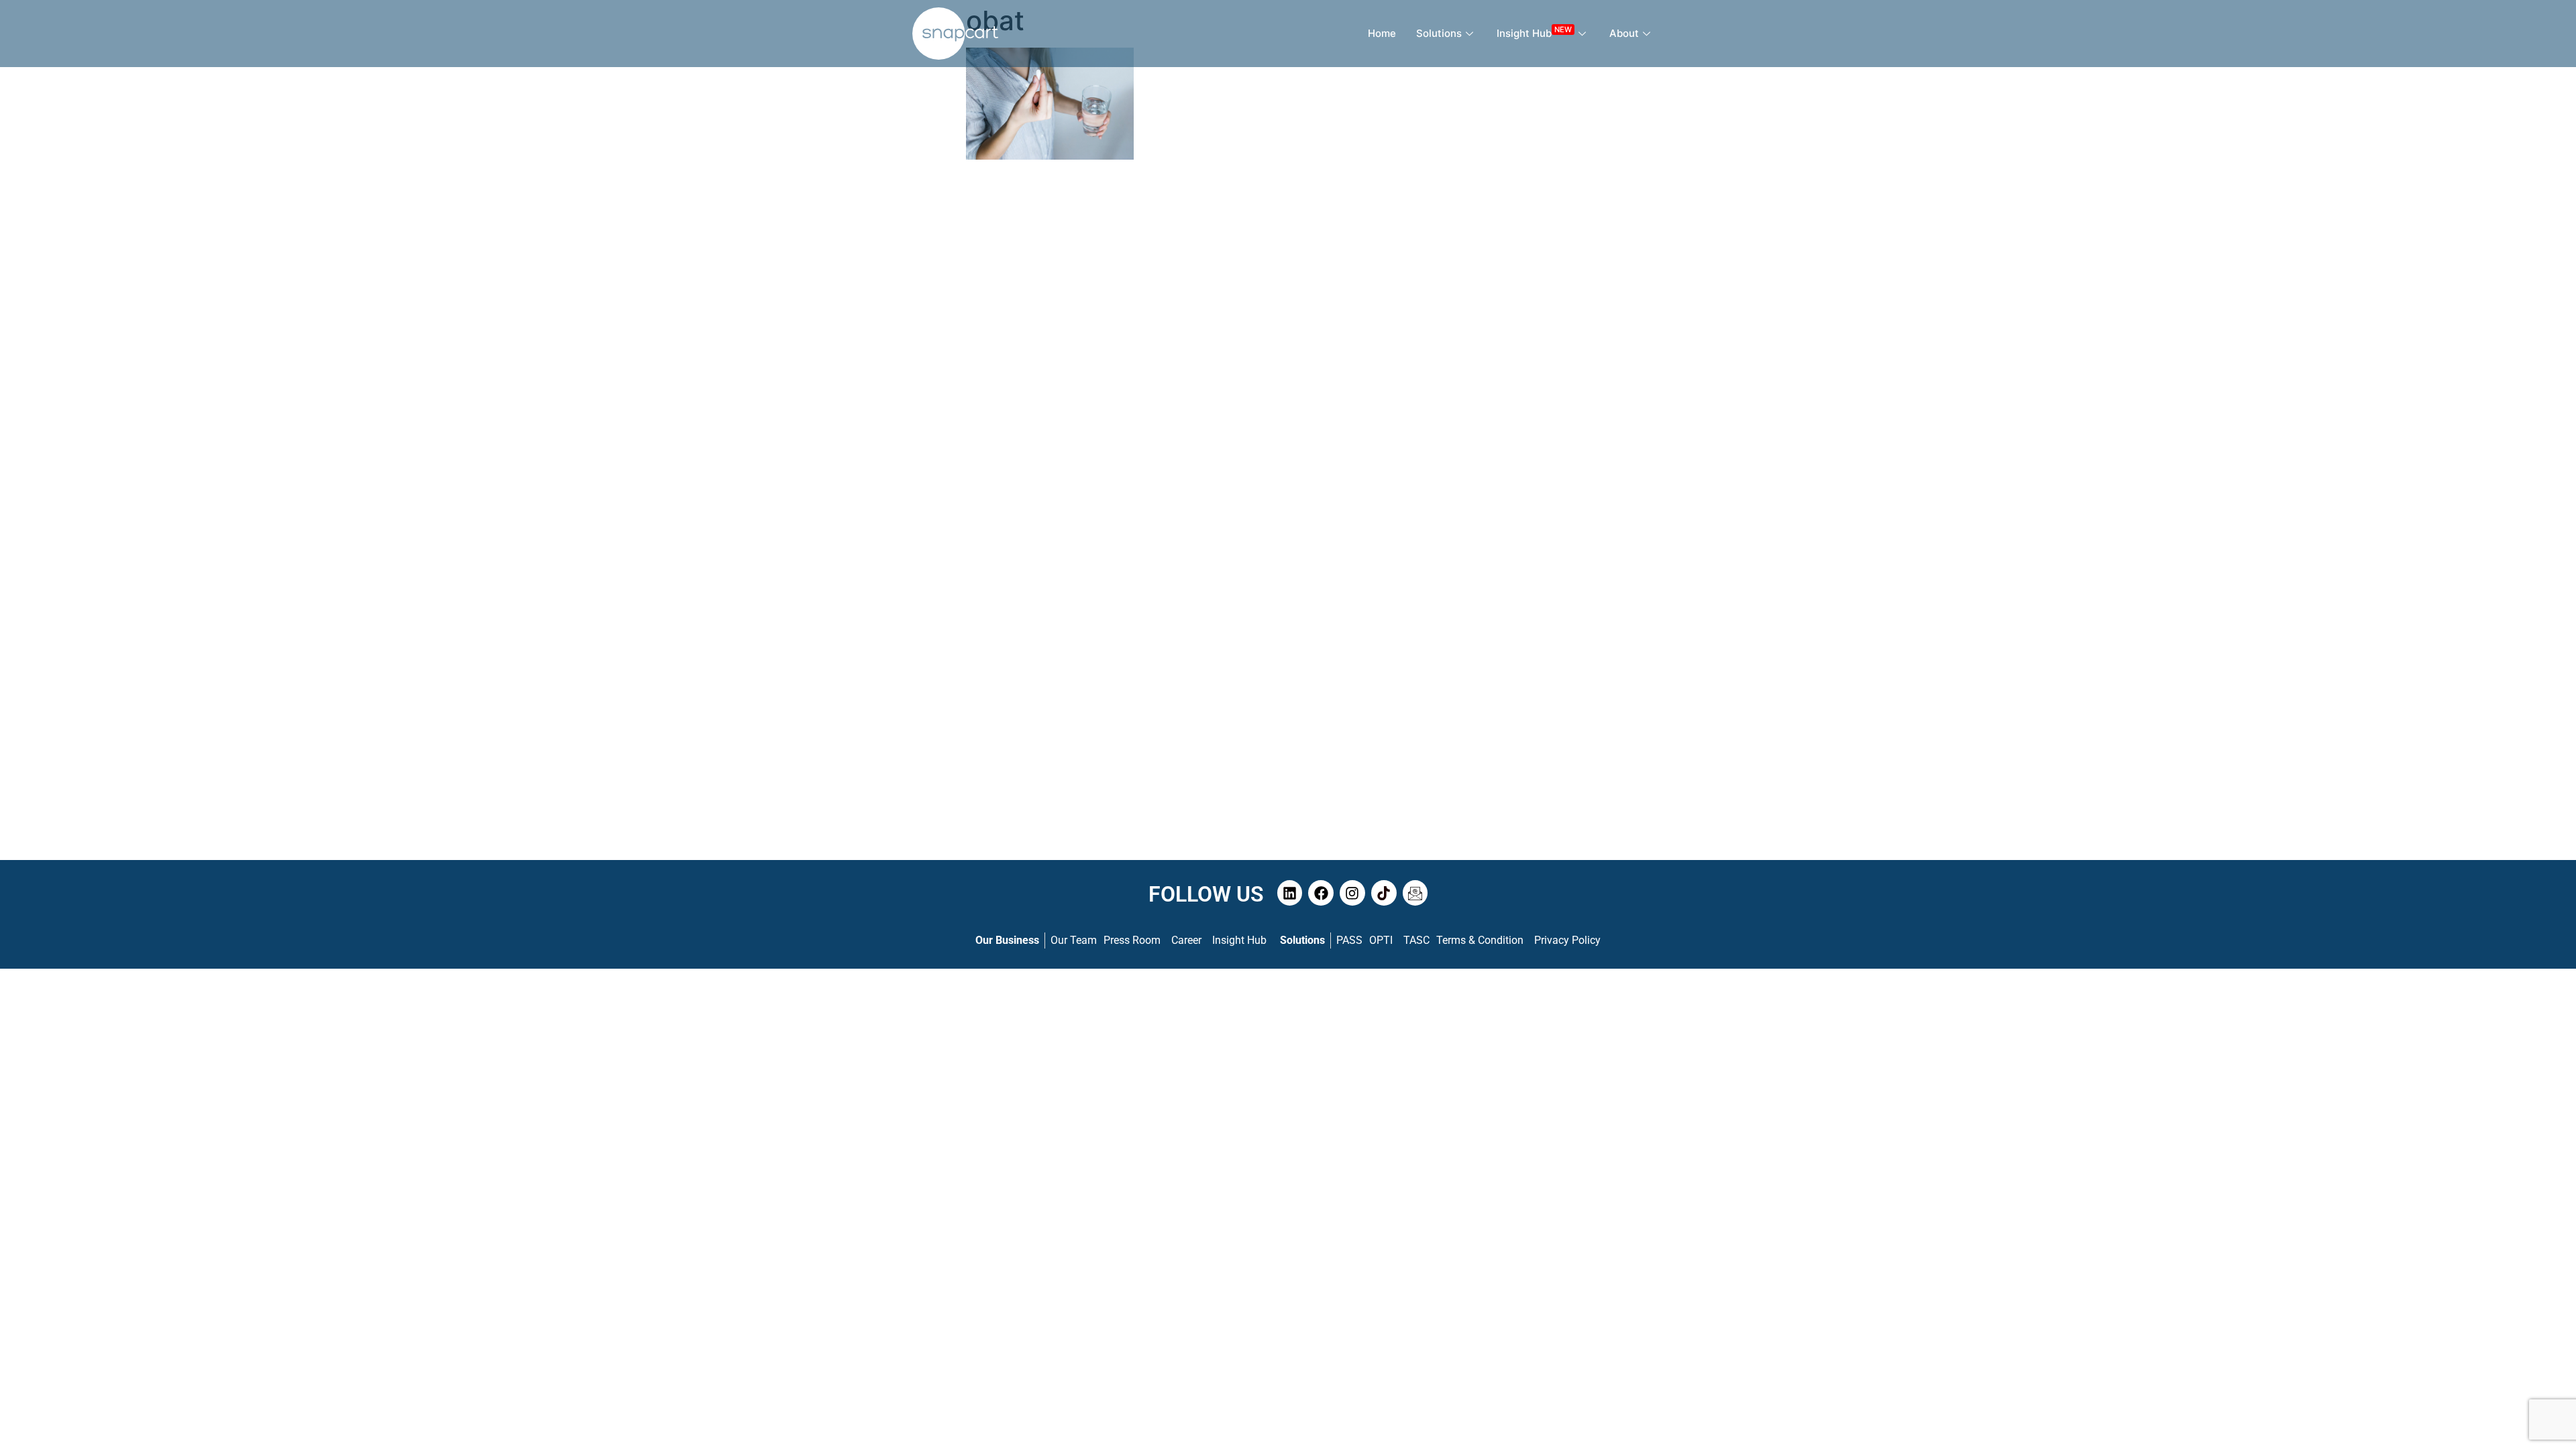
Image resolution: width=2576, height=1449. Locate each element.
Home (1382, 33)
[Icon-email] (1415, 893)
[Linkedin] (1290, 893)
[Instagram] (1352, 893)
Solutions (1439, 33)
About (1624, 33)
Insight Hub (1534, 32)
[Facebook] (1321, 893)
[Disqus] (1288, 341)
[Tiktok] (1384, 893)
